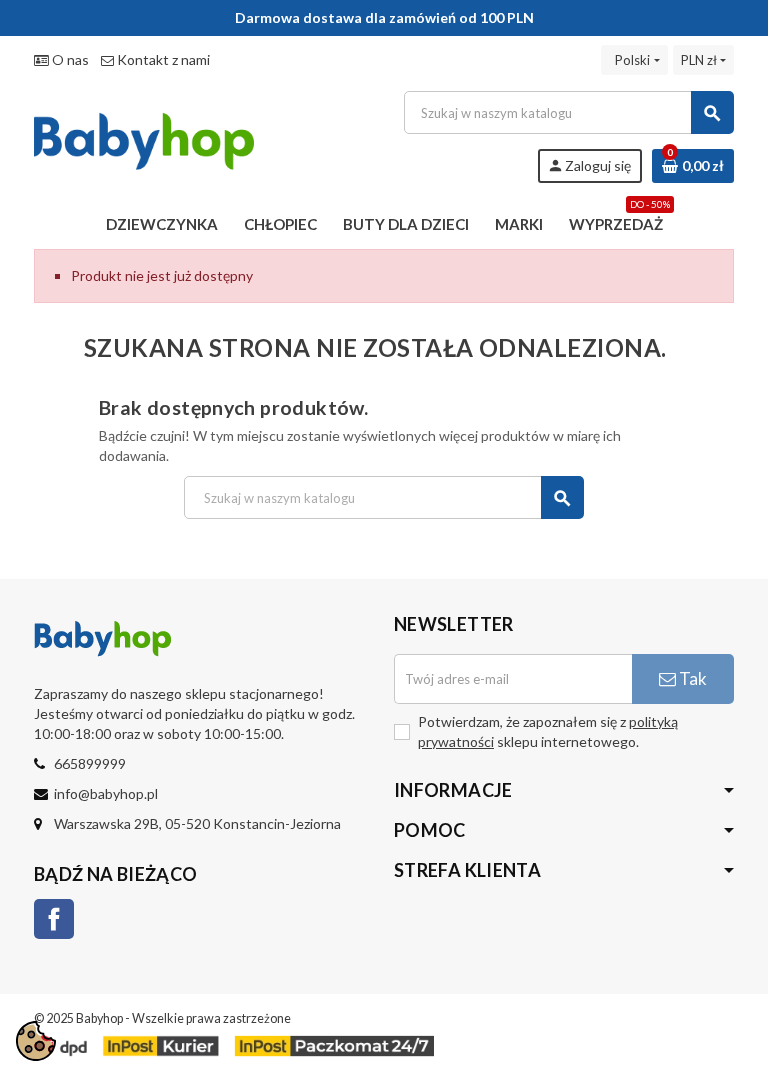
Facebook (54, 919)
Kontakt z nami (162, 59)
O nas (69, 59)
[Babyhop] (144, 135)
